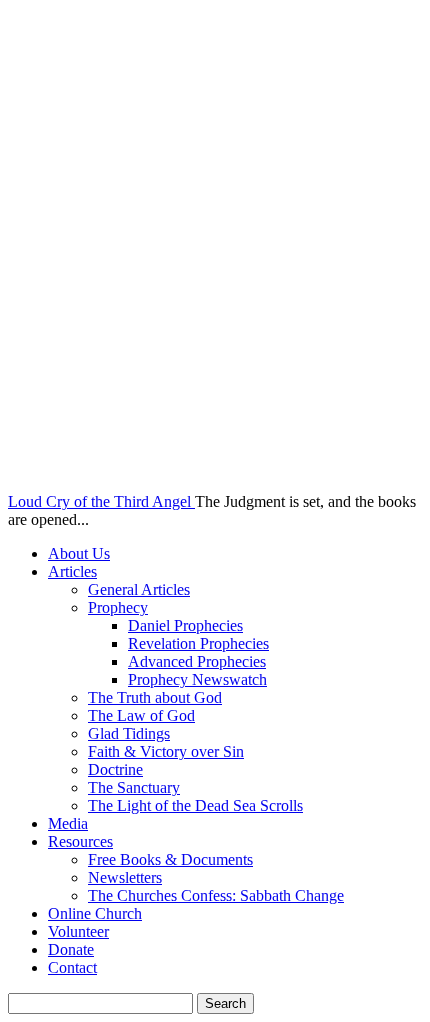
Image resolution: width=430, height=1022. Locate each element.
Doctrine (115, 769)
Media (68, 823)
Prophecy (118, 607)
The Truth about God (155, 697)
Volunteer (78, 931)
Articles (72, 571)
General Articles (139, 589)
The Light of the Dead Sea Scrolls (195, 805)
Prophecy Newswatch (197, 679)
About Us (79, 553)
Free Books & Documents (170, 859)
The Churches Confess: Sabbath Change (216, 895)
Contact (72, 967)
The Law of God (141, 715)
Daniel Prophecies (185, 625)
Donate (71, 949)
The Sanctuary (134, 787)
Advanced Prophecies (197, 661)
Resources (80, 841)
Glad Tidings (129, 733)
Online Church (95, 913)
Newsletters (125, 877)
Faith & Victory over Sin (166, 751)
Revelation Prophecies (198, 643)
